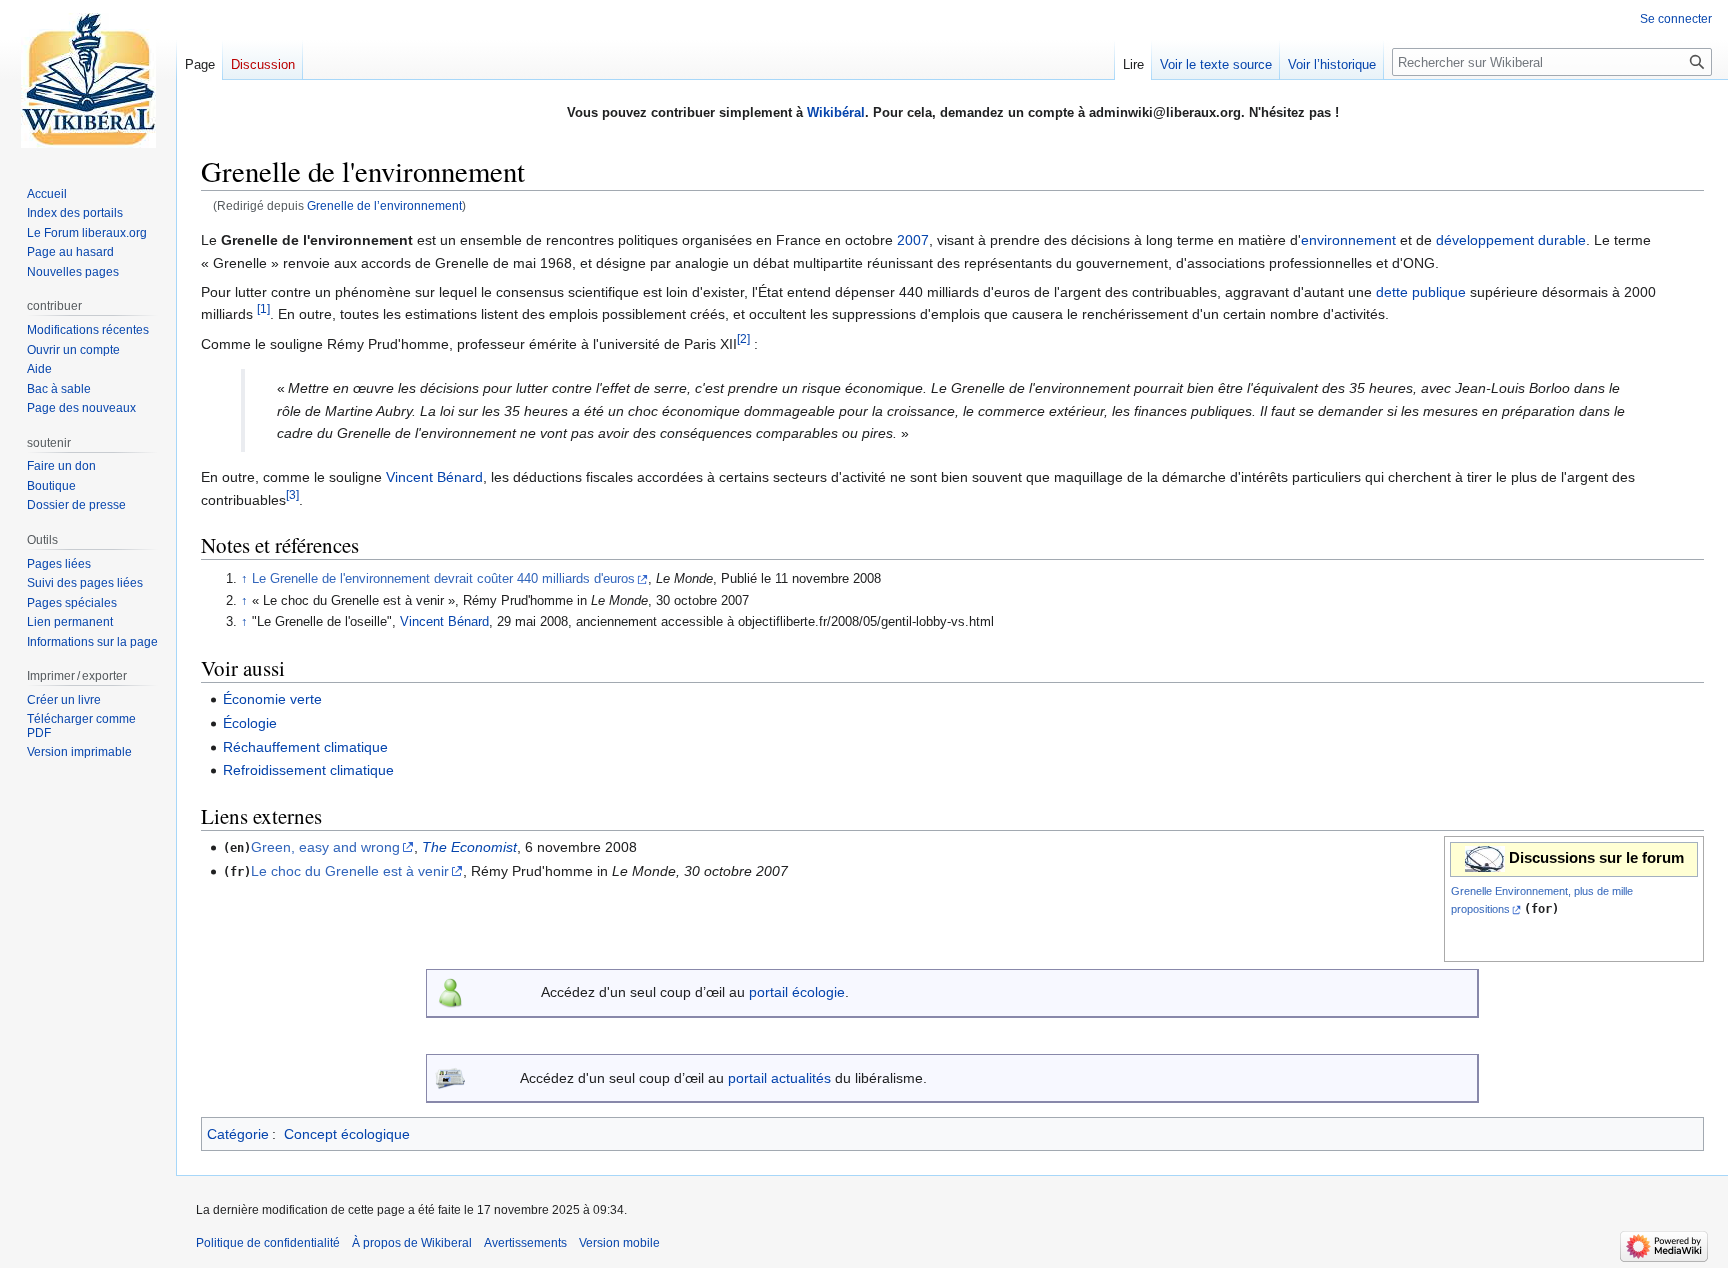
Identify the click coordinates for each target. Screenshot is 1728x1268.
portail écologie (797, 992)
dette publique (1421, 292)
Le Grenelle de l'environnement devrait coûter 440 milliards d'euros (443, 579)
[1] (263, 309)
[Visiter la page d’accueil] (88, 80)
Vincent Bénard (434, 477)
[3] (292, 494)
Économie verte (272, 699)
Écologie (250, 723)
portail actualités (779, 1078)
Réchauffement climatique (305, 747)
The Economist (469, 847)
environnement (1348, 240)
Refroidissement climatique (308, 770)
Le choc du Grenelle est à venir (350, 871)
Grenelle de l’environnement (384, 205)
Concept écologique (347, 1134)
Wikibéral (836, 112)
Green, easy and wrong (325, 847)
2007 (913, 240)
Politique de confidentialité (268, 1243)
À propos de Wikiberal (412, 1243)
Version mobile (619, 1243)
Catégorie (238, 1134)
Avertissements (525, 1243)
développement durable (1511, 240)
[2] (743, 338)
